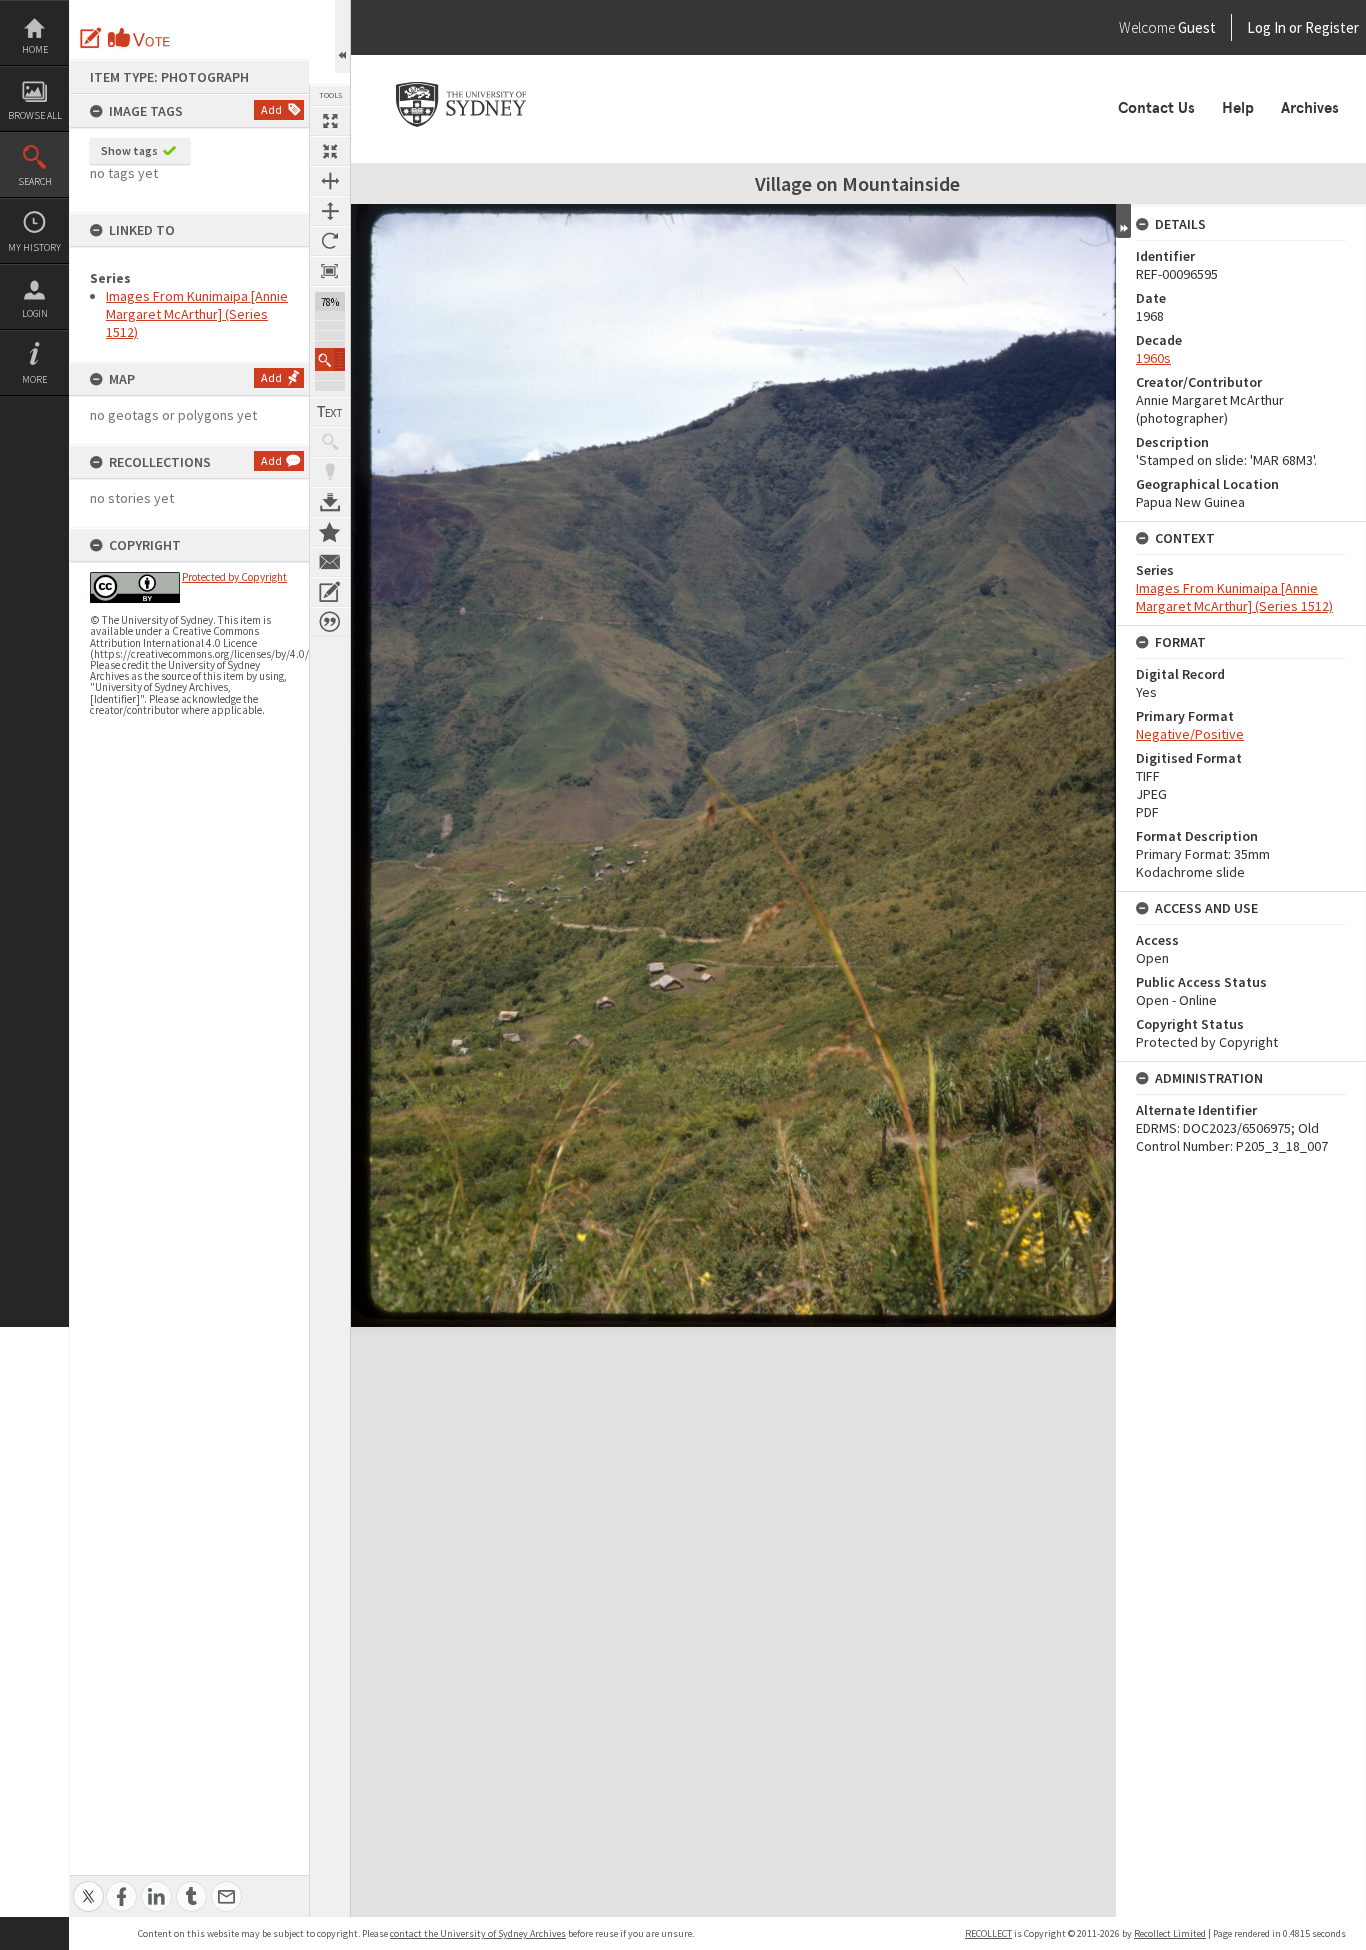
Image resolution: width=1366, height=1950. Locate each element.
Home (35, 49)
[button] (330, 359)
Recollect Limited (1170, 1933)
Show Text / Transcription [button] (330, 412)
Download (330, 502)
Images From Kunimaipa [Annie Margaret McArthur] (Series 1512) (197, 314)
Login (35, 313)
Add (271, 109)
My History (34, 247)
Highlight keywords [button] (330, 472)
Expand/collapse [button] (1123, 221)
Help (1238, 108)
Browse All (35, 115)
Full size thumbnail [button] (330, 121)
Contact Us (1156, 108)
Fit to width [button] (330, 181)
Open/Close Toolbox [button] (342, 36)
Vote (140, 38)
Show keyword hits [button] (330, 442)
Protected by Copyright (234, 577)
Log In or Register (1265, 27)
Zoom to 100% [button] (330, 271)
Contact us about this (330, 562)
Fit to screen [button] (330, 151)
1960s (1153, 358)
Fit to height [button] (330, 211)
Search (35, 181)
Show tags (129, 150)
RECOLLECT (988, 1933)
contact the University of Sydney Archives (478, 1933)
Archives (1310, 108)
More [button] (34, 379)
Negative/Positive (1190, 734)
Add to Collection (330, 532)
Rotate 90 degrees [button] (330, 241)
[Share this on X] (88, 1885)
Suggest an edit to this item (91, 38)
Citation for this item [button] (330, 622)
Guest (1197, 27)
